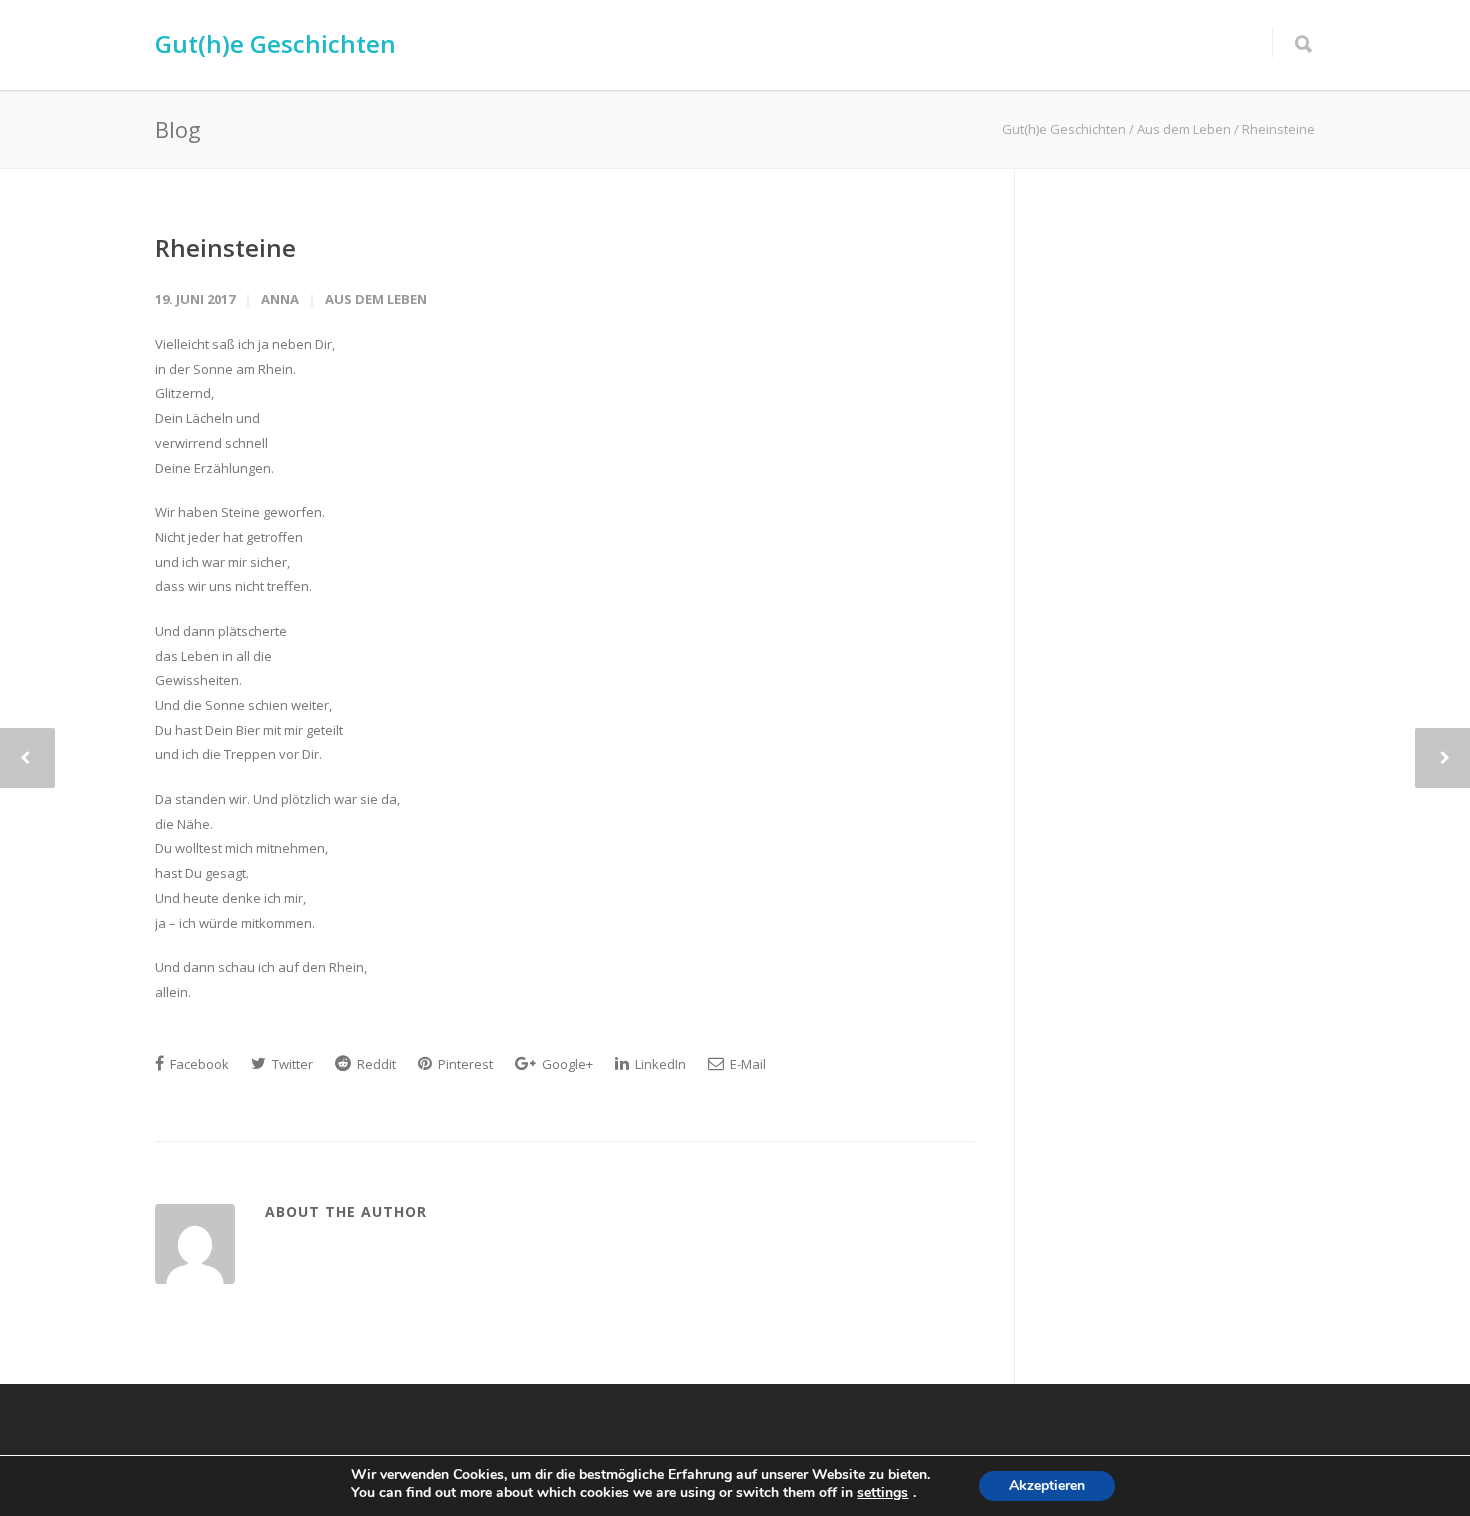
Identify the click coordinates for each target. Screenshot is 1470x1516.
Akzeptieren (1047, 1485)
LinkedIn (659, 1064)
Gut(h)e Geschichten (275, 43)
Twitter (291, 1064)
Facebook (198, 1064)
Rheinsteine (225, 247)
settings (882, 1493)
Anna (280, 299)
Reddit (375, 1064)
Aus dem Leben (376, 299)
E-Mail (746, 1064)
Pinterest (464, 1064)
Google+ (566, 1064)
